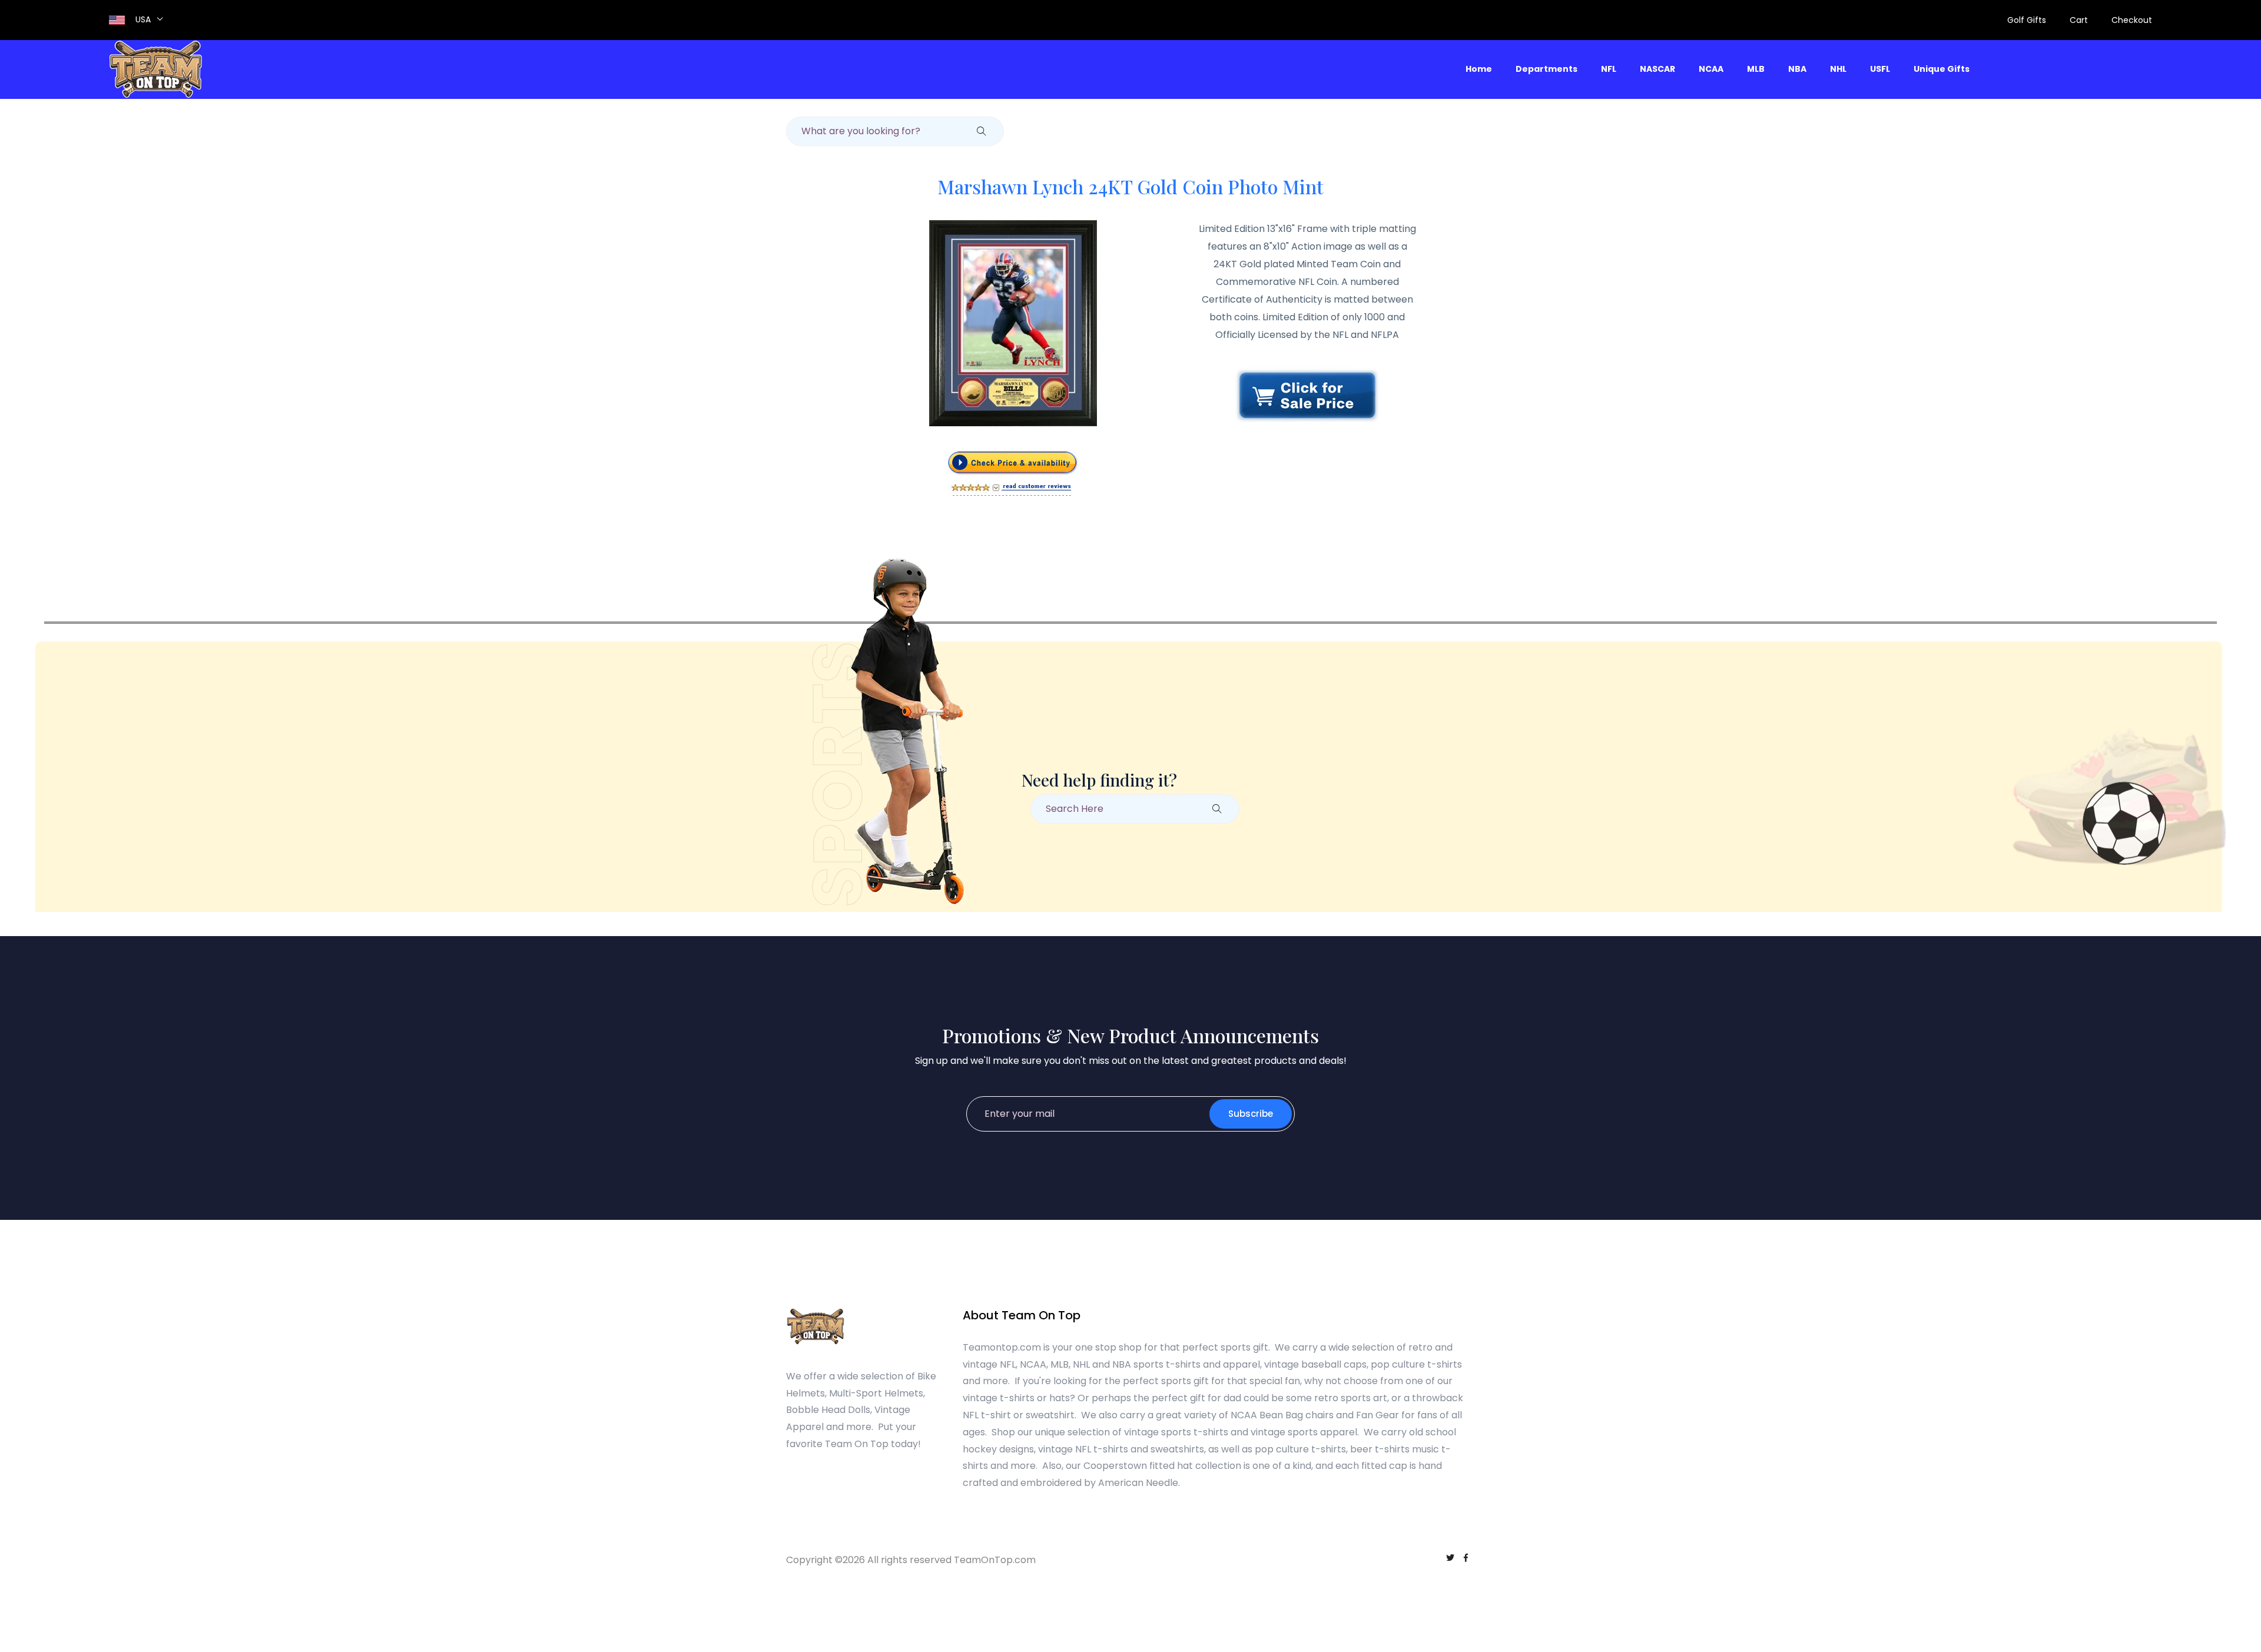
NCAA (1711, 69)
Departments (1546, 69)
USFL (1880, 69)
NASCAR (1657, 69)
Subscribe (1251, 1114)
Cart (2079, 20)
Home (1479, 69)
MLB (1756, 69)
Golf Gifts (2027, 20)
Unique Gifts (1942, 69)
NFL (1609, 69)
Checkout (2132, 20)
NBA (1797, 69)
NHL (1838, 69)
